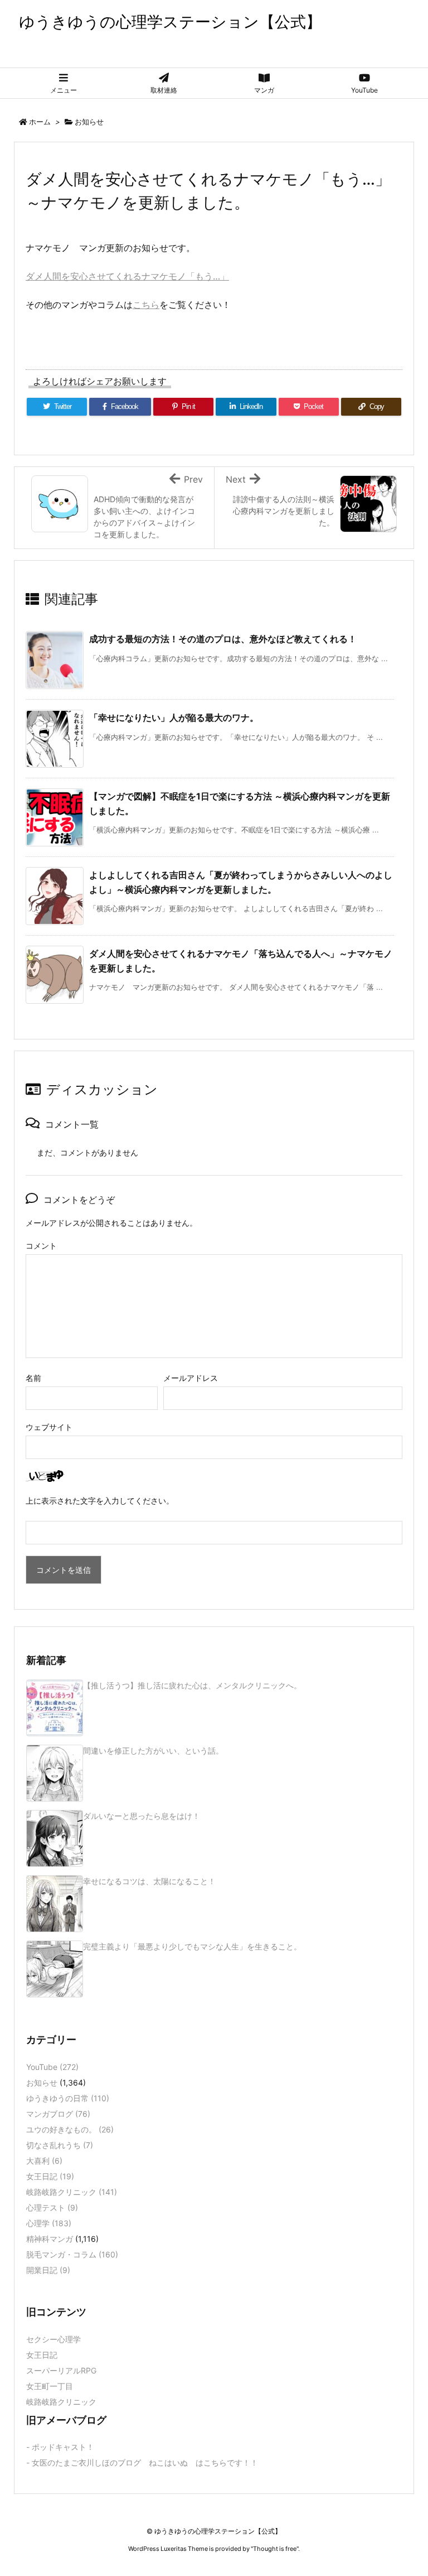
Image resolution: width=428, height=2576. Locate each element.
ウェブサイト (49, 1427)
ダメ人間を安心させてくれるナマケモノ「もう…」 (127, 276)
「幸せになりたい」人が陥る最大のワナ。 (174, 718)
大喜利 (44, 2161)
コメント (41, 1246)
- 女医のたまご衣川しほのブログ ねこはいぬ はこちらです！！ (142, 2462)
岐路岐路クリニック (72, 2192)
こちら (146, 305)
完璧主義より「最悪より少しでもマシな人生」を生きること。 (192, 1946)
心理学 (49, 2223)
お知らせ (89, 122)
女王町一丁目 (50, 2386)
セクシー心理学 (53, 2339)
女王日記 (50, 2176)
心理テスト (52, 2207)
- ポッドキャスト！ (60, 2447)
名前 (33, 1378)
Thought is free (275, 2549)
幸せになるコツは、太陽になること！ (149, 1881)
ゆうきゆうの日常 (68, 2098)
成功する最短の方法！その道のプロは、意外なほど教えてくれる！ (223, 639)
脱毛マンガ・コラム (72, 2254)
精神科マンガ (50, 2239)
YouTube (52, 2067)
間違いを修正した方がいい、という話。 (153, 1751)
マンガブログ (58, 2114)
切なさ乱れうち (60, 2145)
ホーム (40, 122)
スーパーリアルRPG (61, 2370)
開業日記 (48, 2270)
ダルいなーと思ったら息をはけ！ (142, 1816)
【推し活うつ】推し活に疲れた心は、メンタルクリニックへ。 (192, 1685)
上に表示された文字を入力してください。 (100, 1501)
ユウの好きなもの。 (70, 2129)
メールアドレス (191, 1378)
